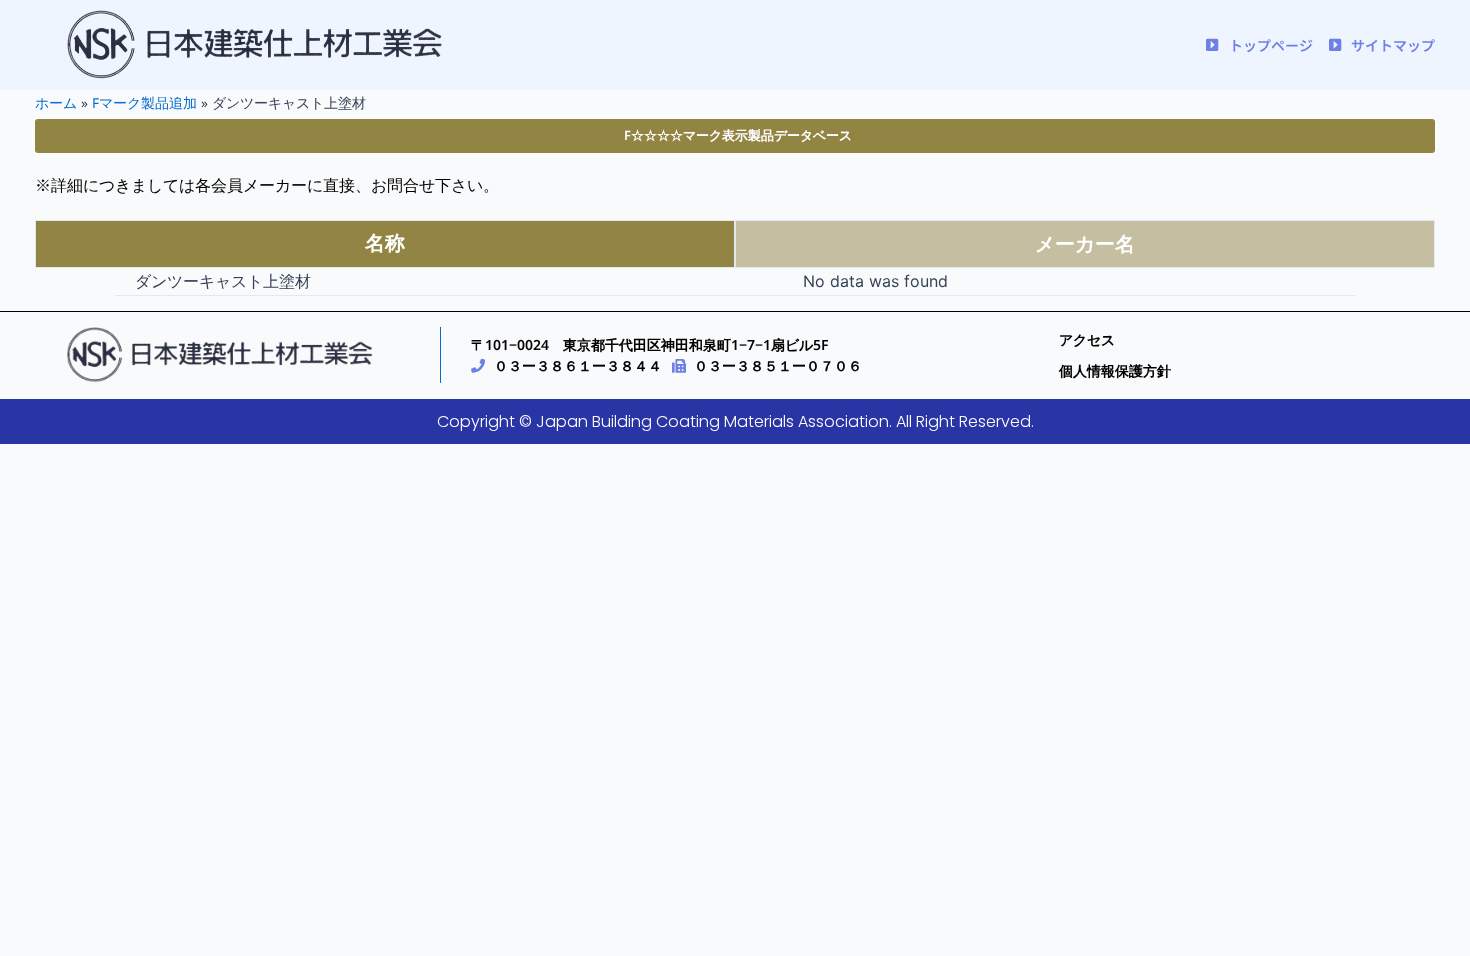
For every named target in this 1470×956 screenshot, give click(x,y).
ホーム (56, 102)
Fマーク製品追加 (144, 102)
